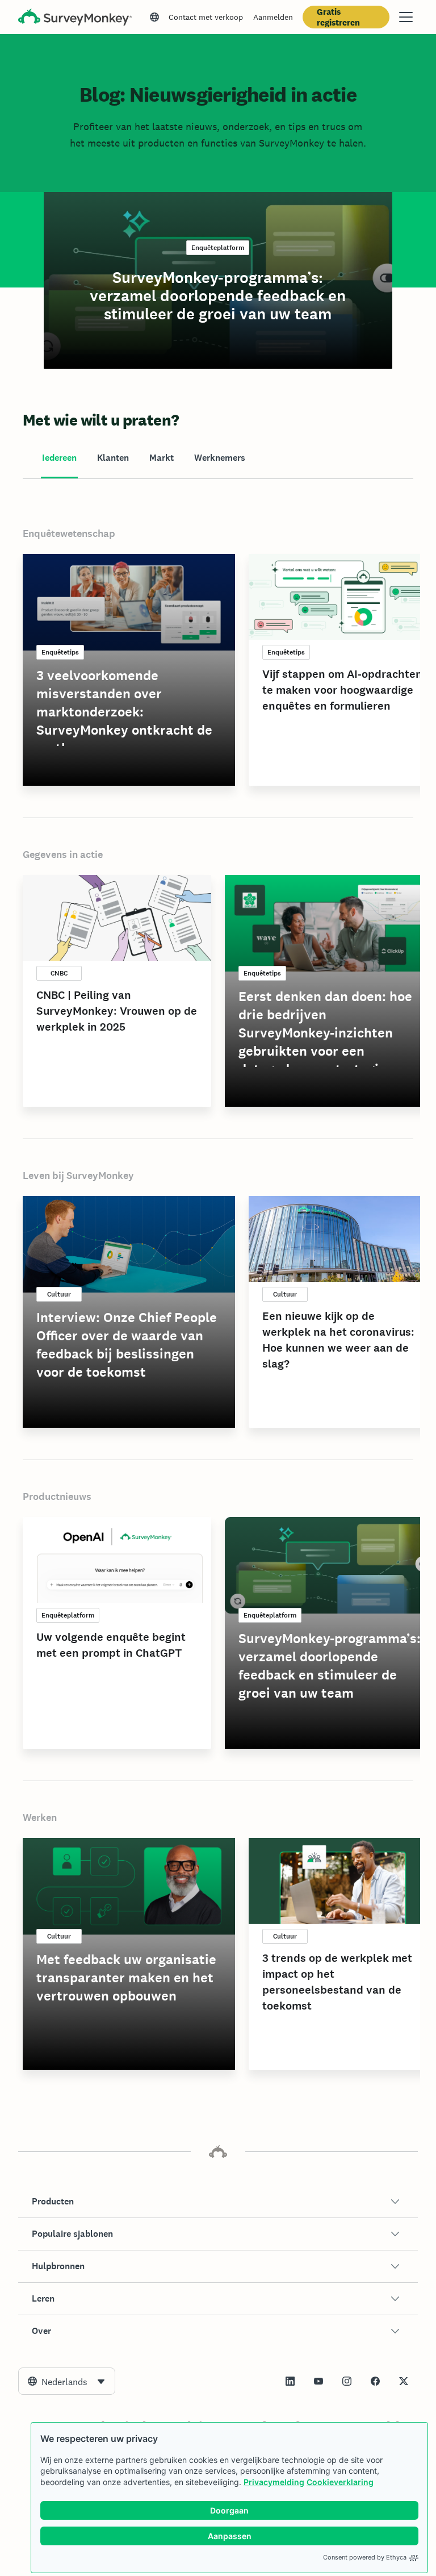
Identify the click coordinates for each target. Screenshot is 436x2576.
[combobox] (67, 2381)
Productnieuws (57, 1497)
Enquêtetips (60, 652)
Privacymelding (274, 2482)
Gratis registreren (338, 17)
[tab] (59, 458)
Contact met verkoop (206, 17)
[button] (218, 2202)
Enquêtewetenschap (69, 533)
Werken (40, 1818)
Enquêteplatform (218, 248)
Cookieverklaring (340, 2482)
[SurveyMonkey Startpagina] (75, 18)
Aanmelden (273, 17)
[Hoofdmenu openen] (406, 17)
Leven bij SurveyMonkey (78, 1176)
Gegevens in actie (63, 855)
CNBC (59, 973)
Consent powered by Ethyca (365, 2557)
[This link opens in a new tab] (290, 2381)
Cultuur (59, 1294)
